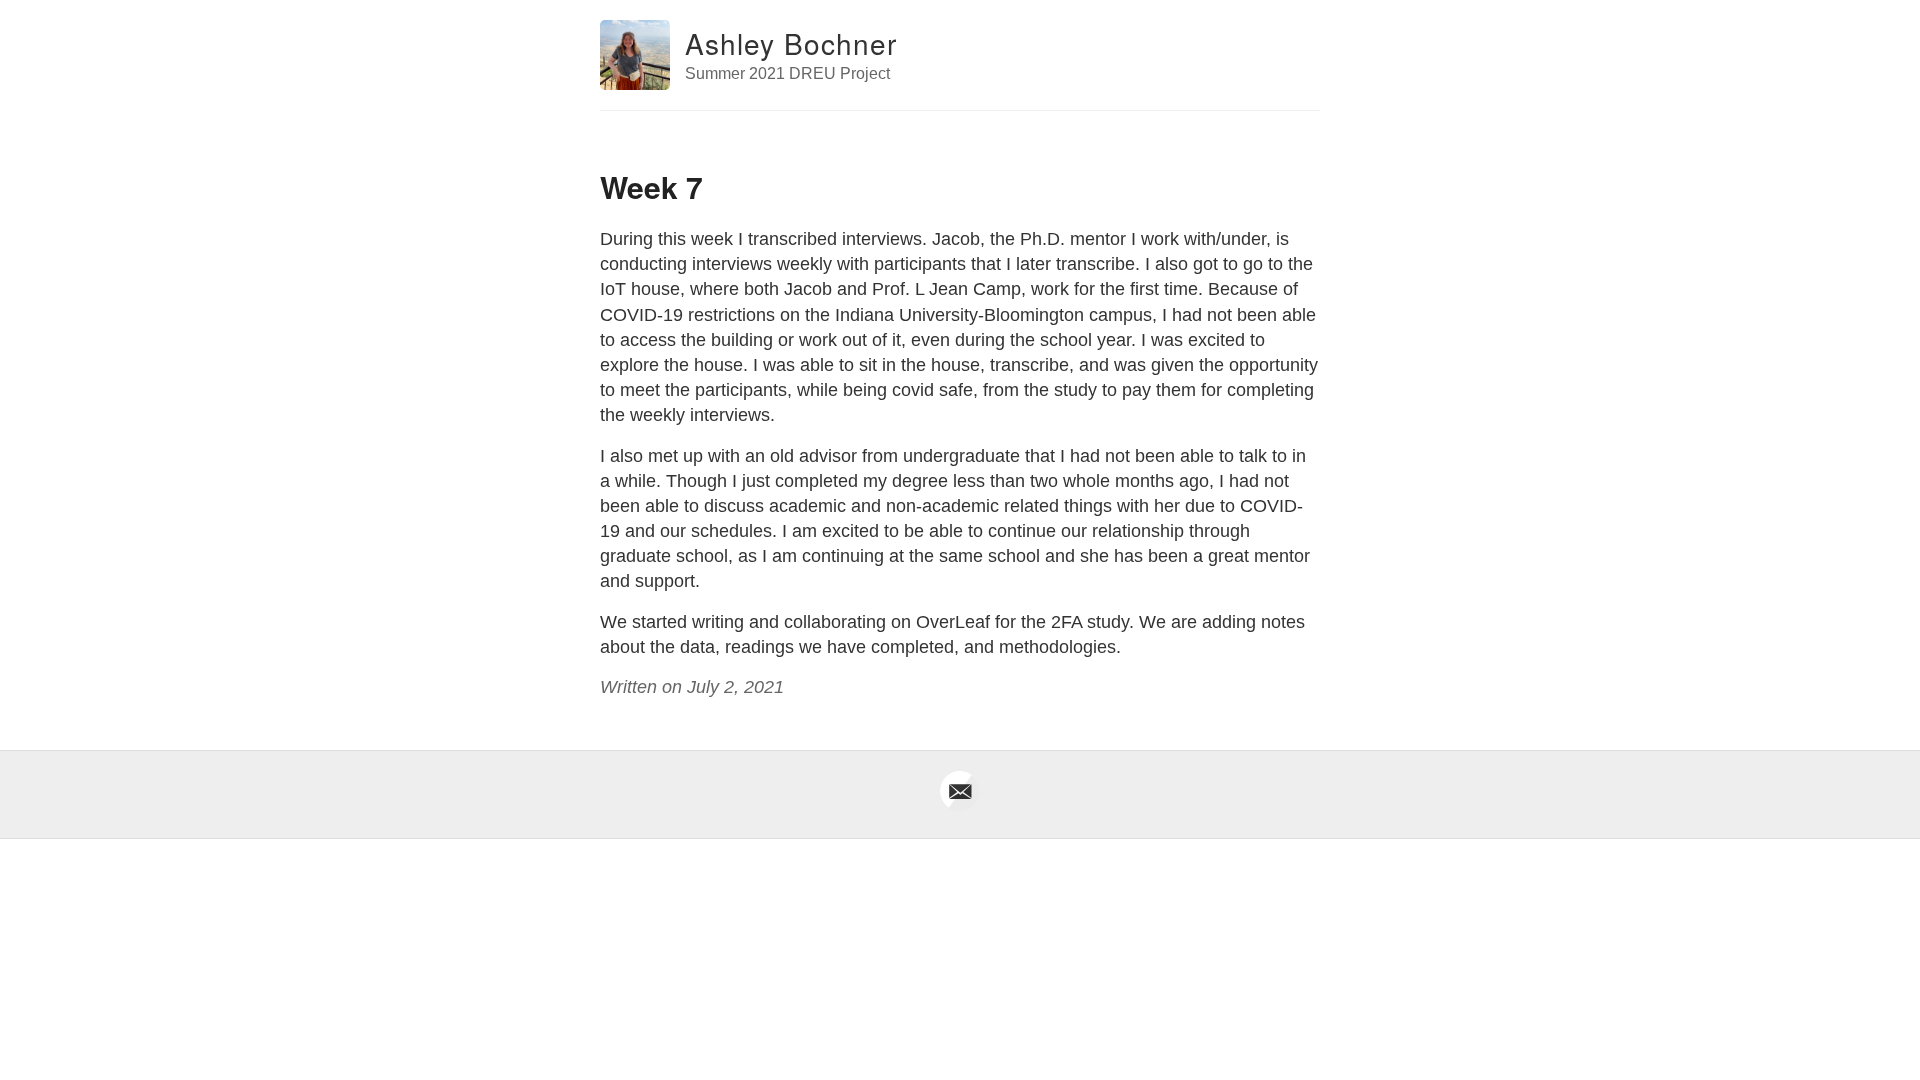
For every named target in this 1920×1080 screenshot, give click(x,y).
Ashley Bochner (791, 43)
